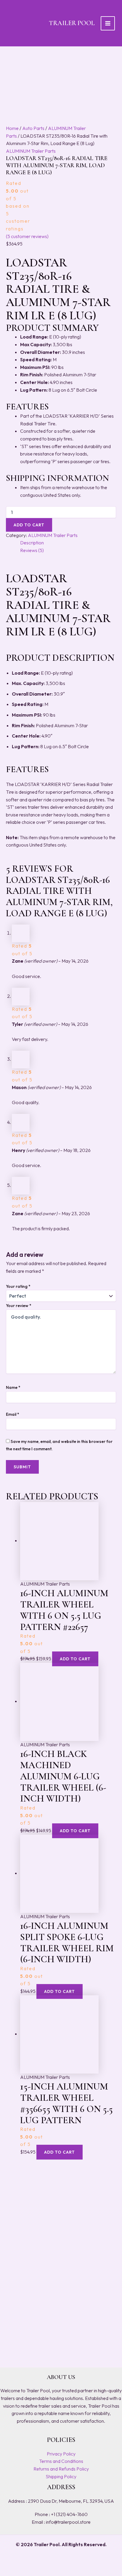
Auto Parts (33, 128)
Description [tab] (32, 543)
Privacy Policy (61, 2454)
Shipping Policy (61, 2476)
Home (12, 128)
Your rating (18, 1286)
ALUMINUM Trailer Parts (31, 151)
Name (13, 1387)
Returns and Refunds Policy (61, 2469)
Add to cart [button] (75, 1659)
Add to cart (29, 525)
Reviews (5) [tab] (32, 550)
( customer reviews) (27, 236)
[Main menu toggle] (108, 23)
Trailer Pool (72, 23)
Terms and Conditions (61, 2461)
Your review (19, 1306)
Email (13, 1414)
